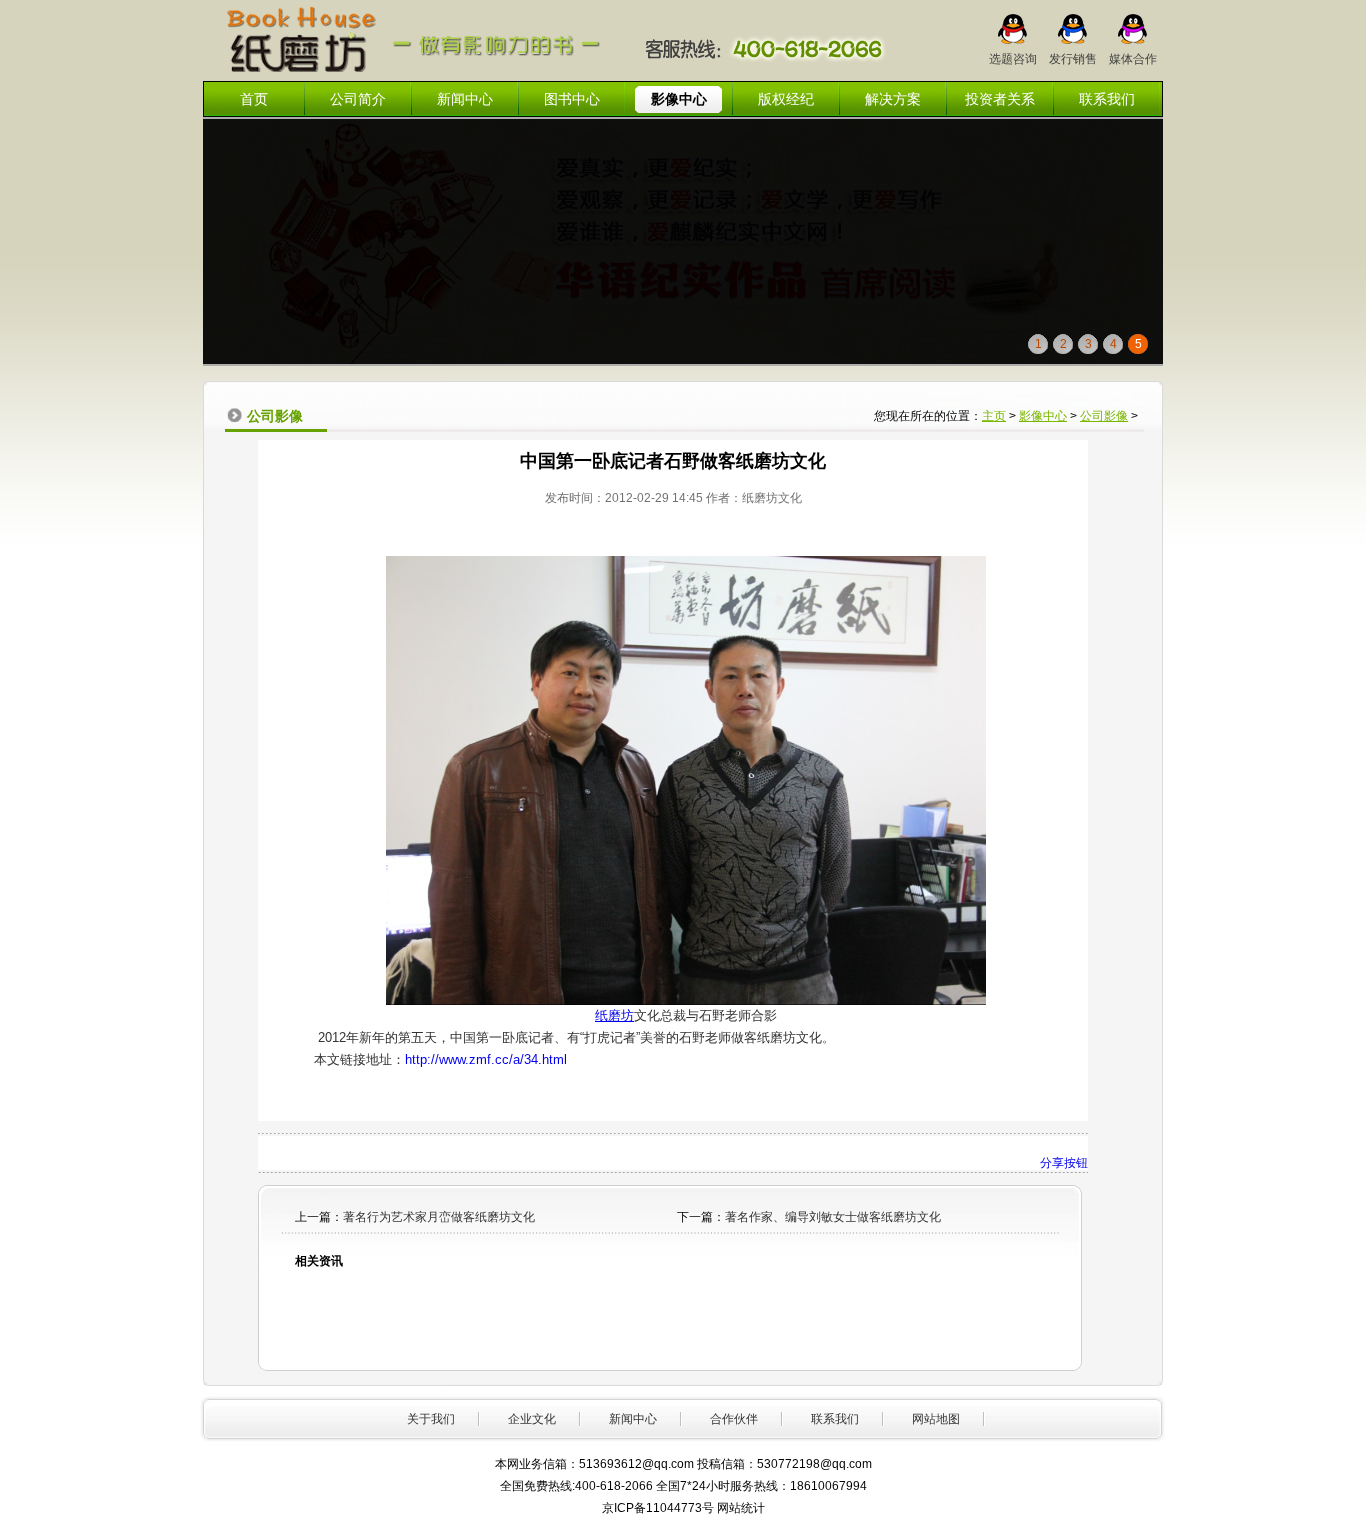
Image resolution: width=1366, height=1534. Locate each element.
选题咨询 (1013, 52)
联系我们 (1107, 99)
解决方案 (893, 99)
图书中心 (572, 99)
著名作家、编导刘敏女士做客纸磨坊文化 (833, 1217)
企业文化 (532, 1419)
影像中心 (679, 99)
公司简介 (358, 99)
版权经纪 (786, 99)
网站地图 (936, 1419)
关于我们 (431, 1419)
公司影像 (1104, 416)
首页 (254, 99)
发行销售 (1073, 52)
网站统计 (741, 1508)
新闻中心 (465, 99)
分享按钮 (1064, 1163)
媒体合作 (1133, 52)
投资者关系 (1000, 99)
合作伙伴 (734, 1419)
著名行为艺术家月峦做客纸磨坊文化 (439, 1217)
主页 (994, 416)
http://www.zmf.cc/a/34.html (486, 1059)
